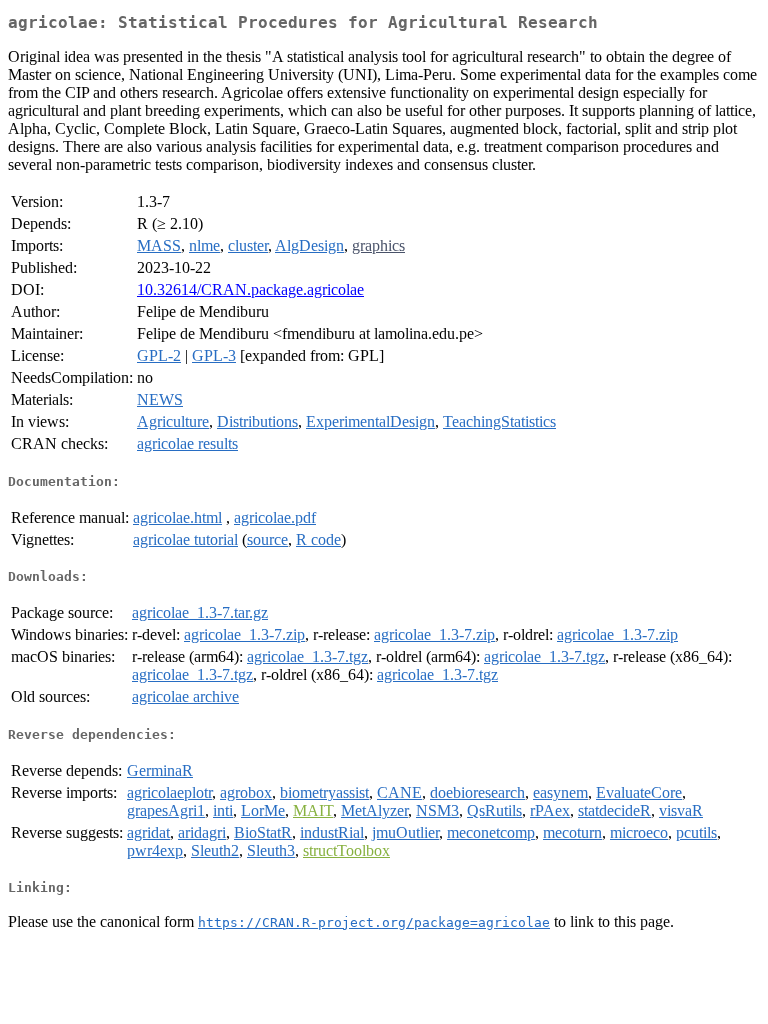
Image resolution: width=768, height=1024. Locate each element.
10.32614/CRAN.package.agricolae (250, 289)
